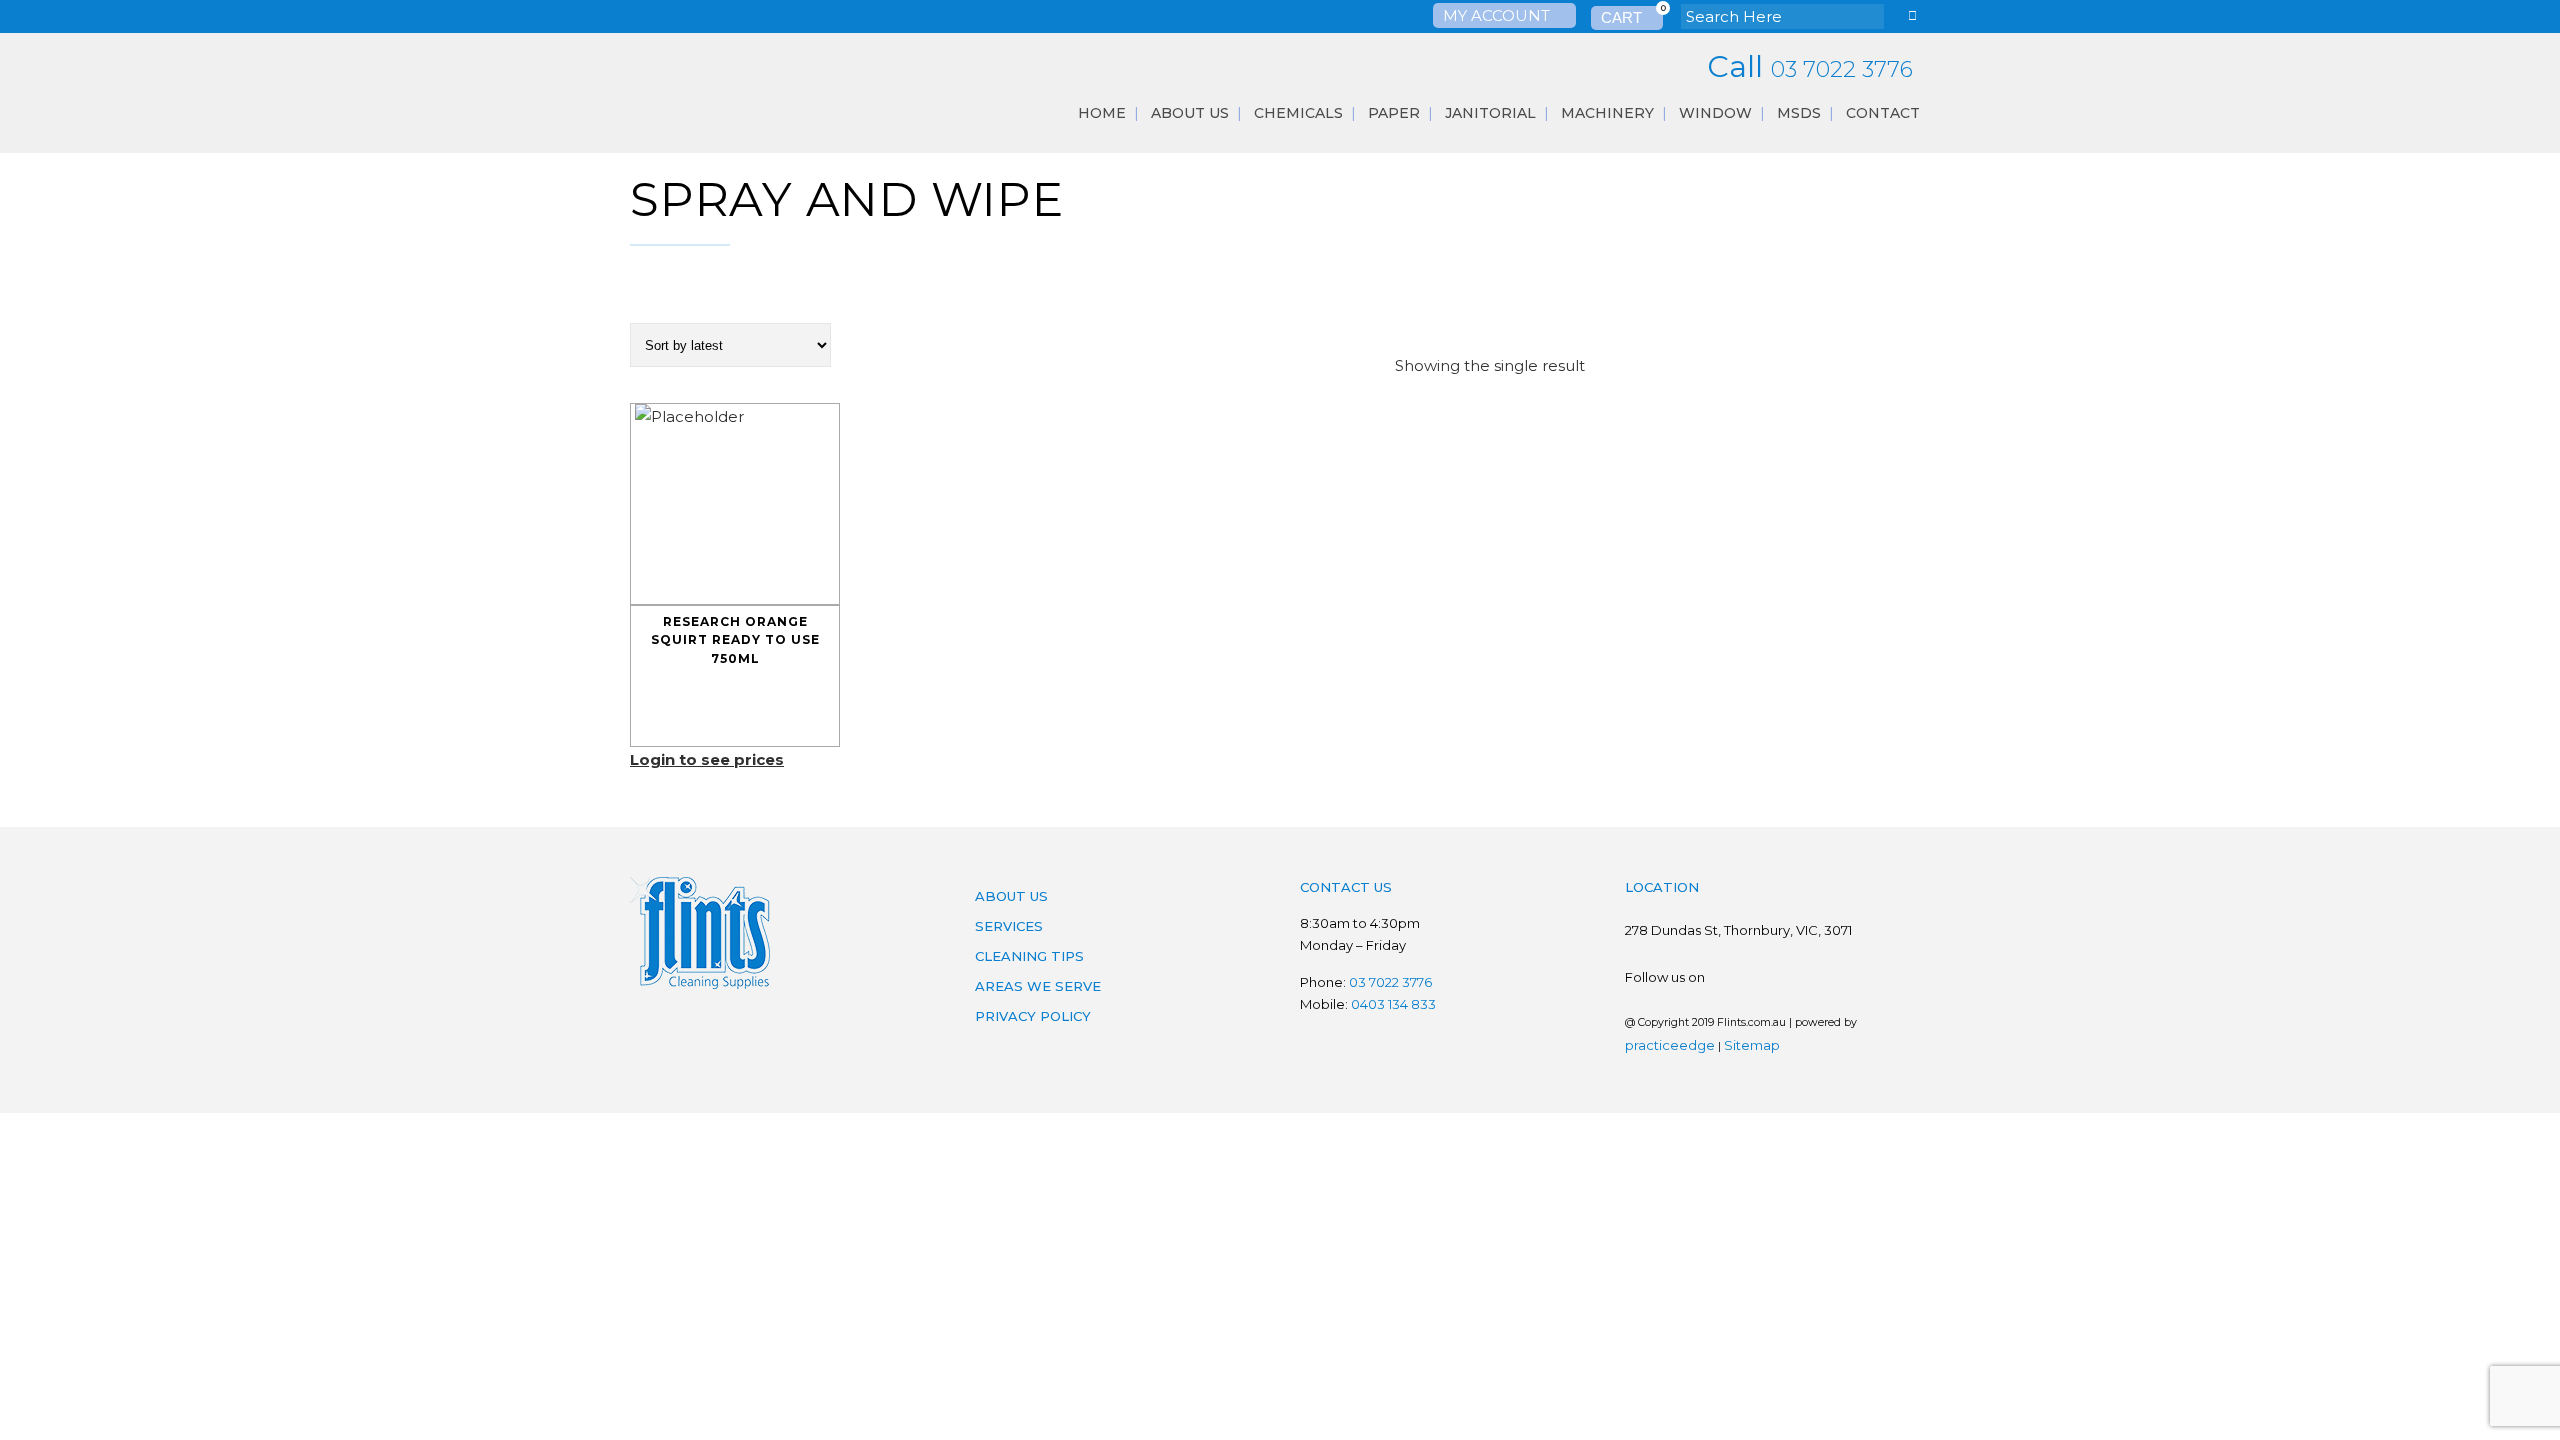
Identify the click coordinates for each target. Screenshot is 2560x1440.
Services (1009, 926)
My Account (1498, 15)
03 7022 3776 (1842, 69)
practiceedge (1670, 1045)
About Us (1011, 896)
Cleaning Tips (1029, 956)
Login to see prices (707, 759)
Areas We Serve (1038, 986)
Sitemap (1752, 1045)
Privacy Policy (1033, 1016)
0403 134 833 (1393, 1004)
